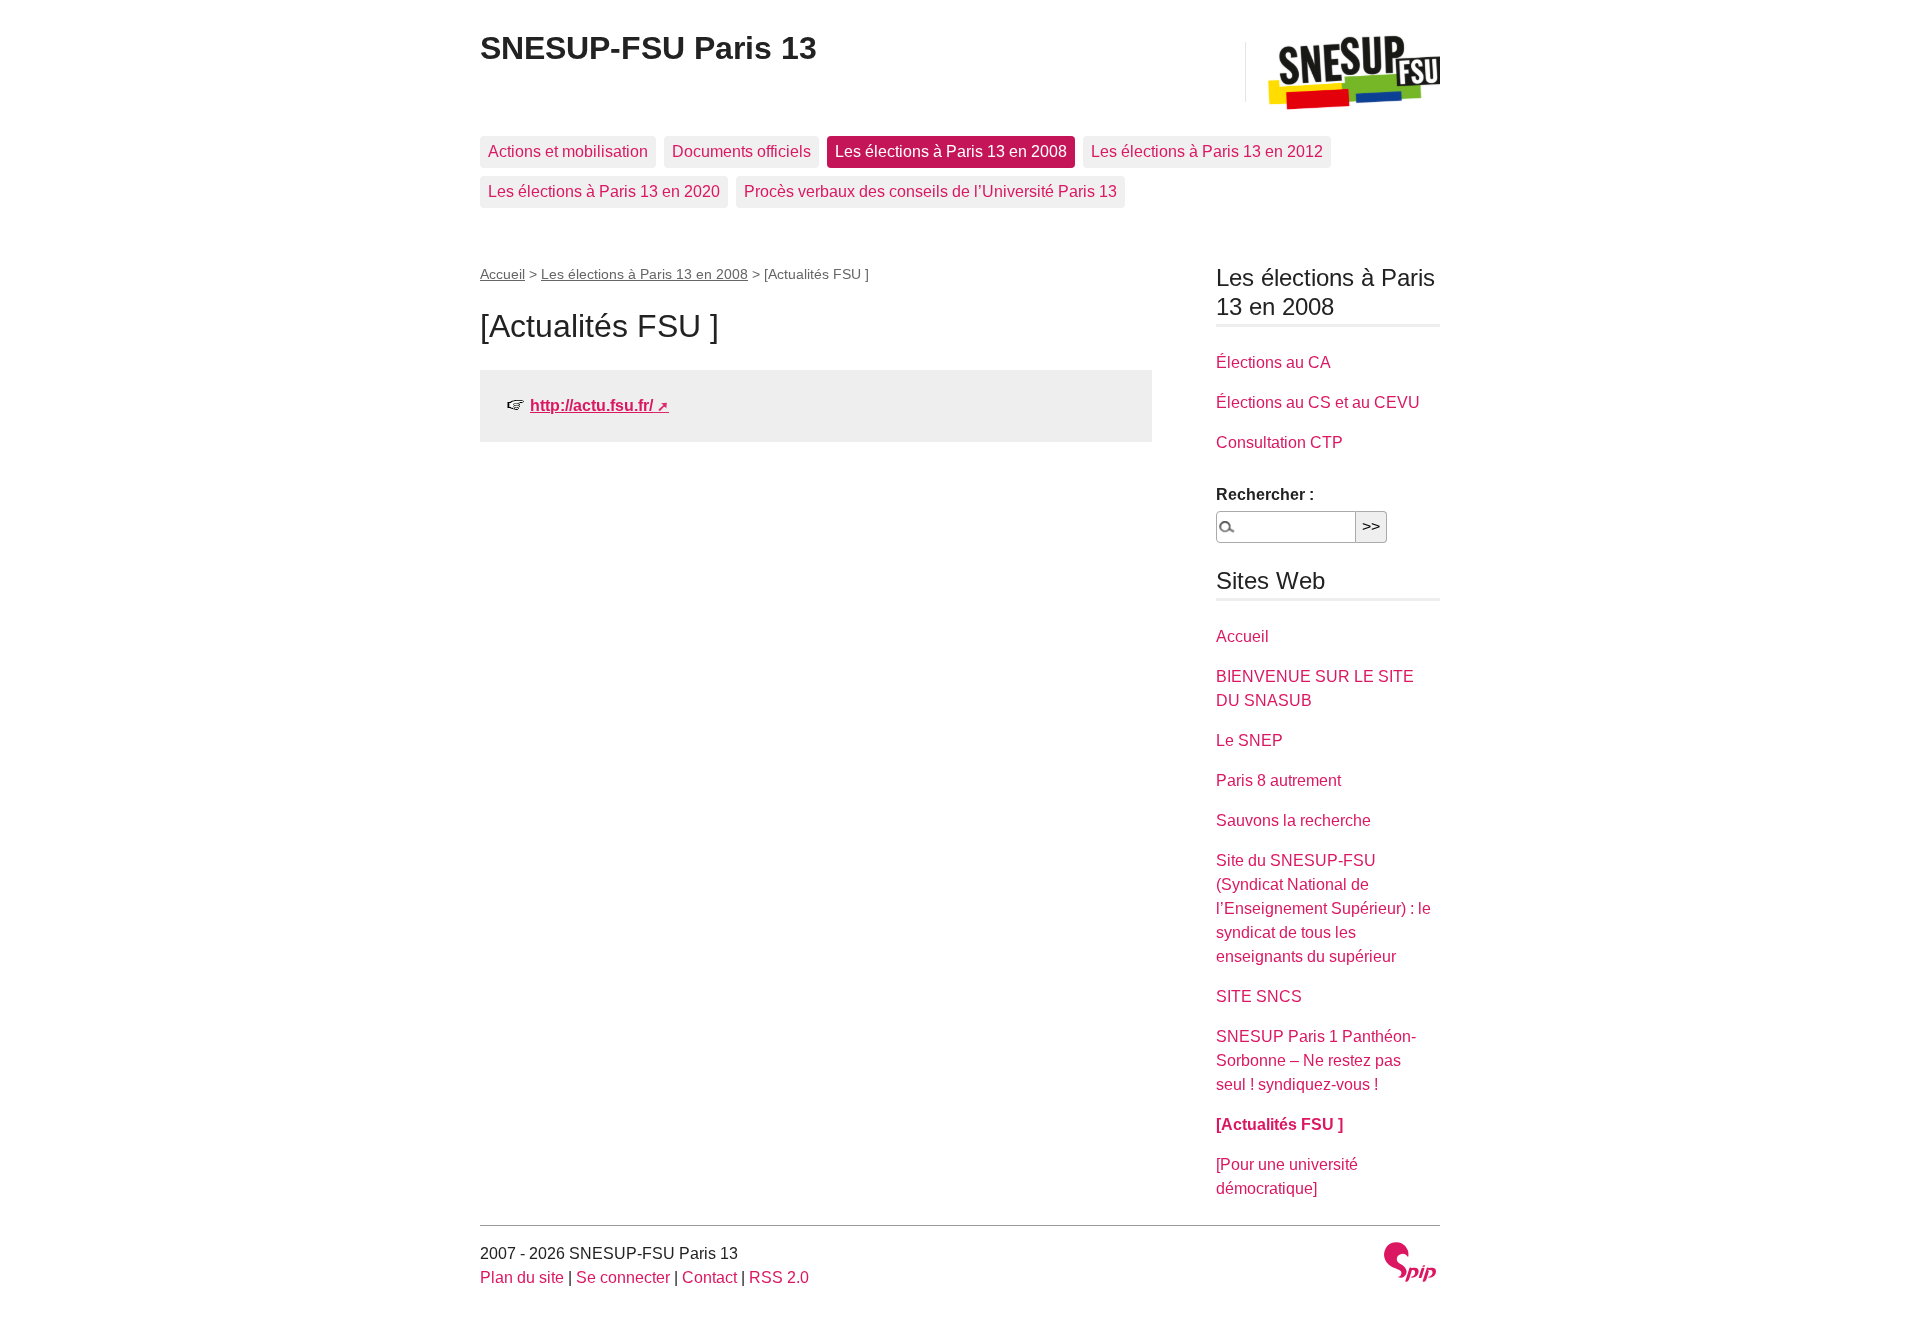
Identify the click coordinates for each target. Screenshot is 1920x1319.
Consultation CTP (1279, 442)
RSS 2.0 (779, 1277)
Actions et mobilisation (568, 151)
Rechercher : (1265, 494)
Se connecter (623, 1277)
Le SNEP (1249, 740)
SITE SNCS (1259, 996)
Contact (709, 1277)
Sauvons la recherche (1293, 820)
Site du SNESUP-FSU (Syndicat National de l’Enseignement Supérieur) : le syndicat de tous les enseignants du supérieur (1323, 908)
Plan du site (522, 1277)
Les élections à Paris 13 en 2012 (1207, 151)
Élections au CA (1273, 362)
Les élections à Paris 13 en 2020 (604, 191)
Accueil (502, 274)
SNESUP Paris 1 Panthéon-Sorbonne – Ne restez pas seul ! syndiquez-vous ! (1316, 1060)
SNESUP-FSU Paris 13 (648, 48)
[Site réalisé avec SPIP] (1410, 1264)
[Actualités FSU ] (1279, 1124)
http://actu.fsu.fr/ (591, 405)
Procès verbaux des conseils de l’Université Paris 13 (930, 191)
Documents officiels (741, 151)
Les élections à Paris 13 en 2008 (951, 151)
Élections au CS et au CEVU (1318, 402)
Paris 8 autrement (1278, 780)
